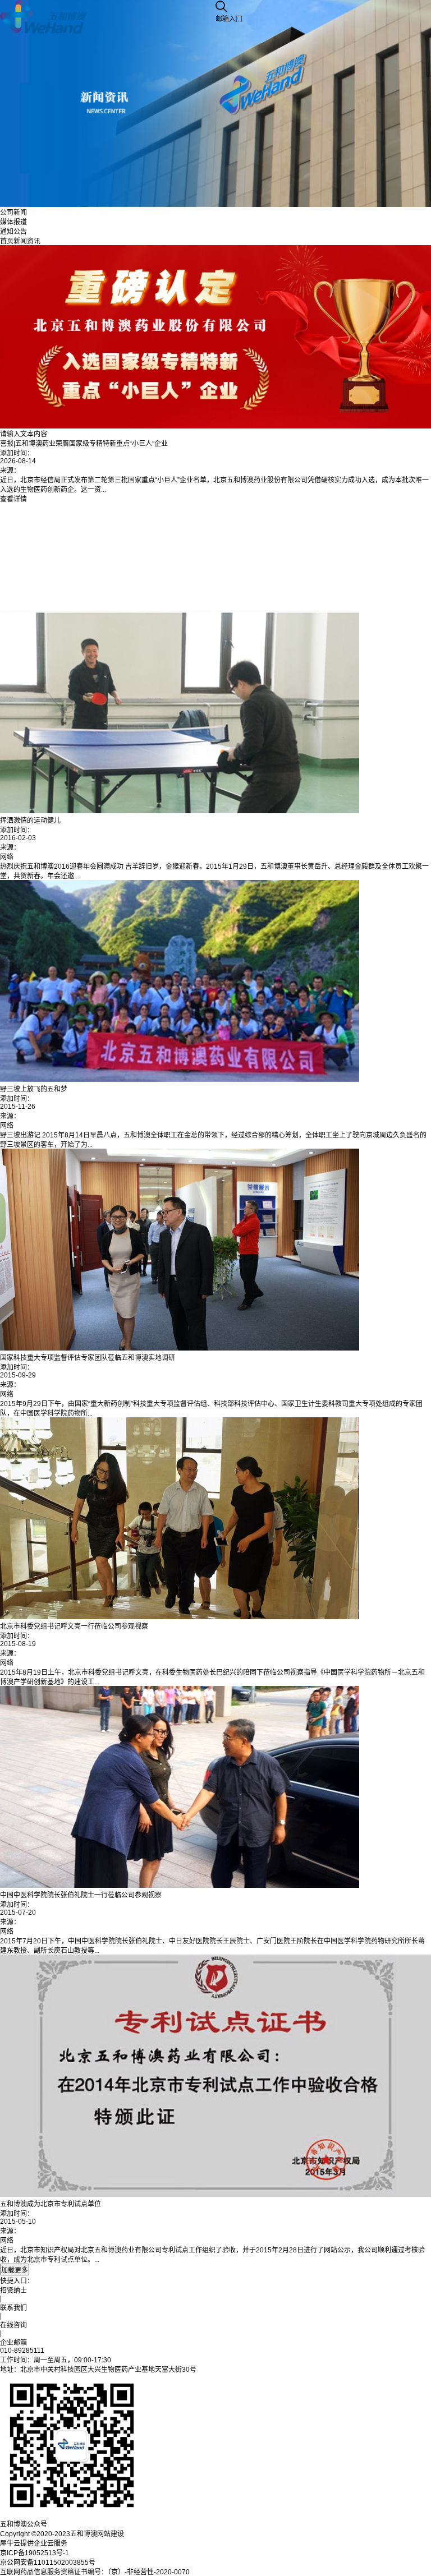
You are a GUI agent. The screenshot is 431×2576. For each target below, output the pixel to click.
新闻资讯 (27, 241)
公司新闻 (13, 213)
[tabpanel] (215, 374)
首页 (7, 241)
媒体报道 (13, 222)
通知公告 (13, 232)
